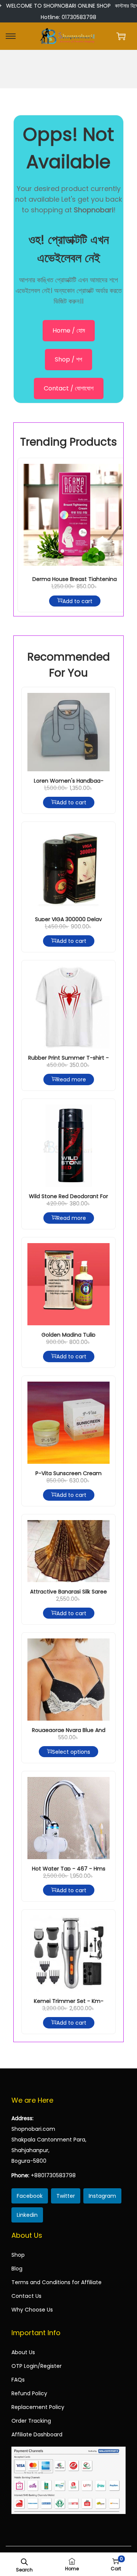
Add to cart (77, 601)
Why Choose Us (32, 2310)
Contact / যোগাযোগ (69, 388)
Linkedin (27, 2215)
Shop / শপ (68, 359)
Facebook (30, 2196)
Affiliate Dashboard (37, 2434)
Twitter (66, 2196)
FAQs (18, 2380)
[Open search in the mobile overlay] (24, 2561)
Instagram (102, 2196)
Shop (18, 2255)
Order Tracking (31, 2421)
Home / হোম (69, 330)
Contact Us (26, 2296)
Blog (17, 2269)
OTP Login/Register (37, 2366)
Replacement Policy (38, 2407)
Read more (71, 1079)
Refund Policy (29, 2393)
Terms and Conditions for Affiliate (57, 2282)
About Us (23, 2352)
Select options (71, 1752)
